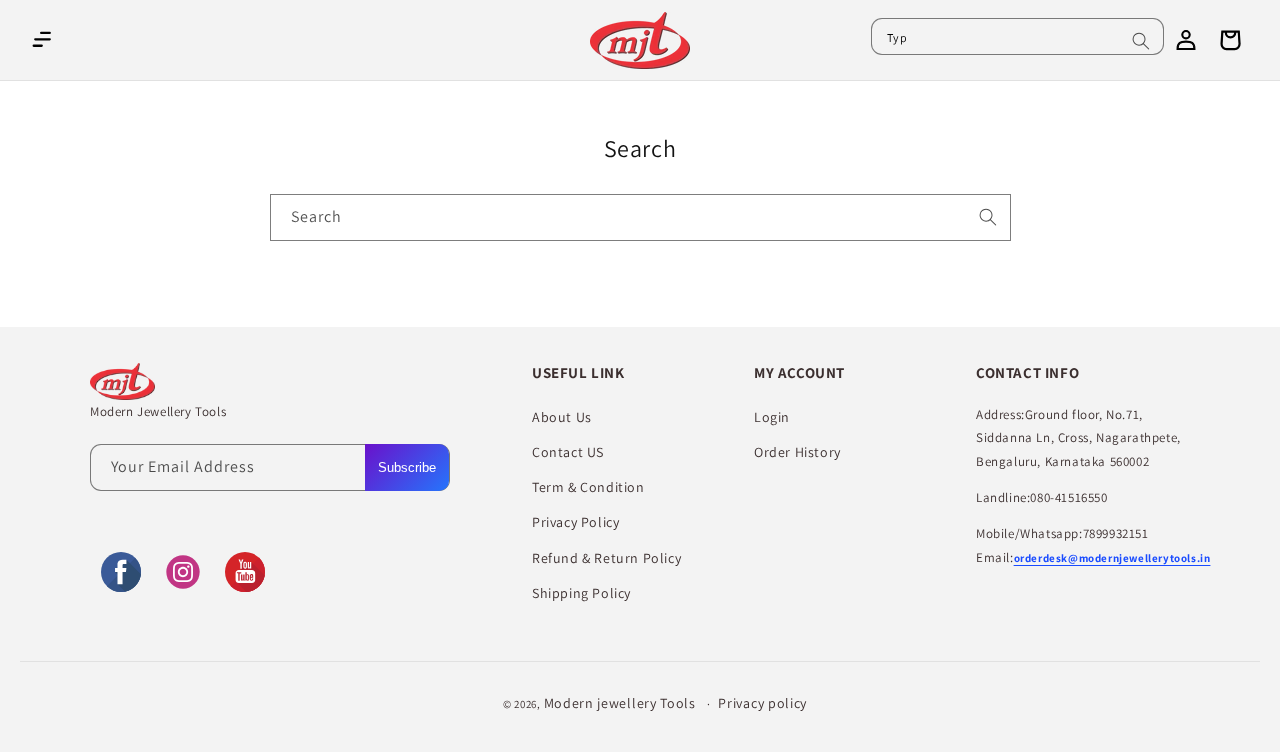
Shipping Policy (581, 593)
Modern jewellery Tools (620, 703)
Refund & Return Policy (606, 558)
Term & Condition (588, 487)
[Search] (1141, 41)
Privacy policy (762, 703)
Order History (797, 452)
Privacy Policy (575, 522)
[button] (42, 40)
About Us (562, 417)
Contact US (568, 452)
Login (772, 417)
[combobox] (1017, 36)
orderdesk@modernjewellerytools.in (1112, 558)
